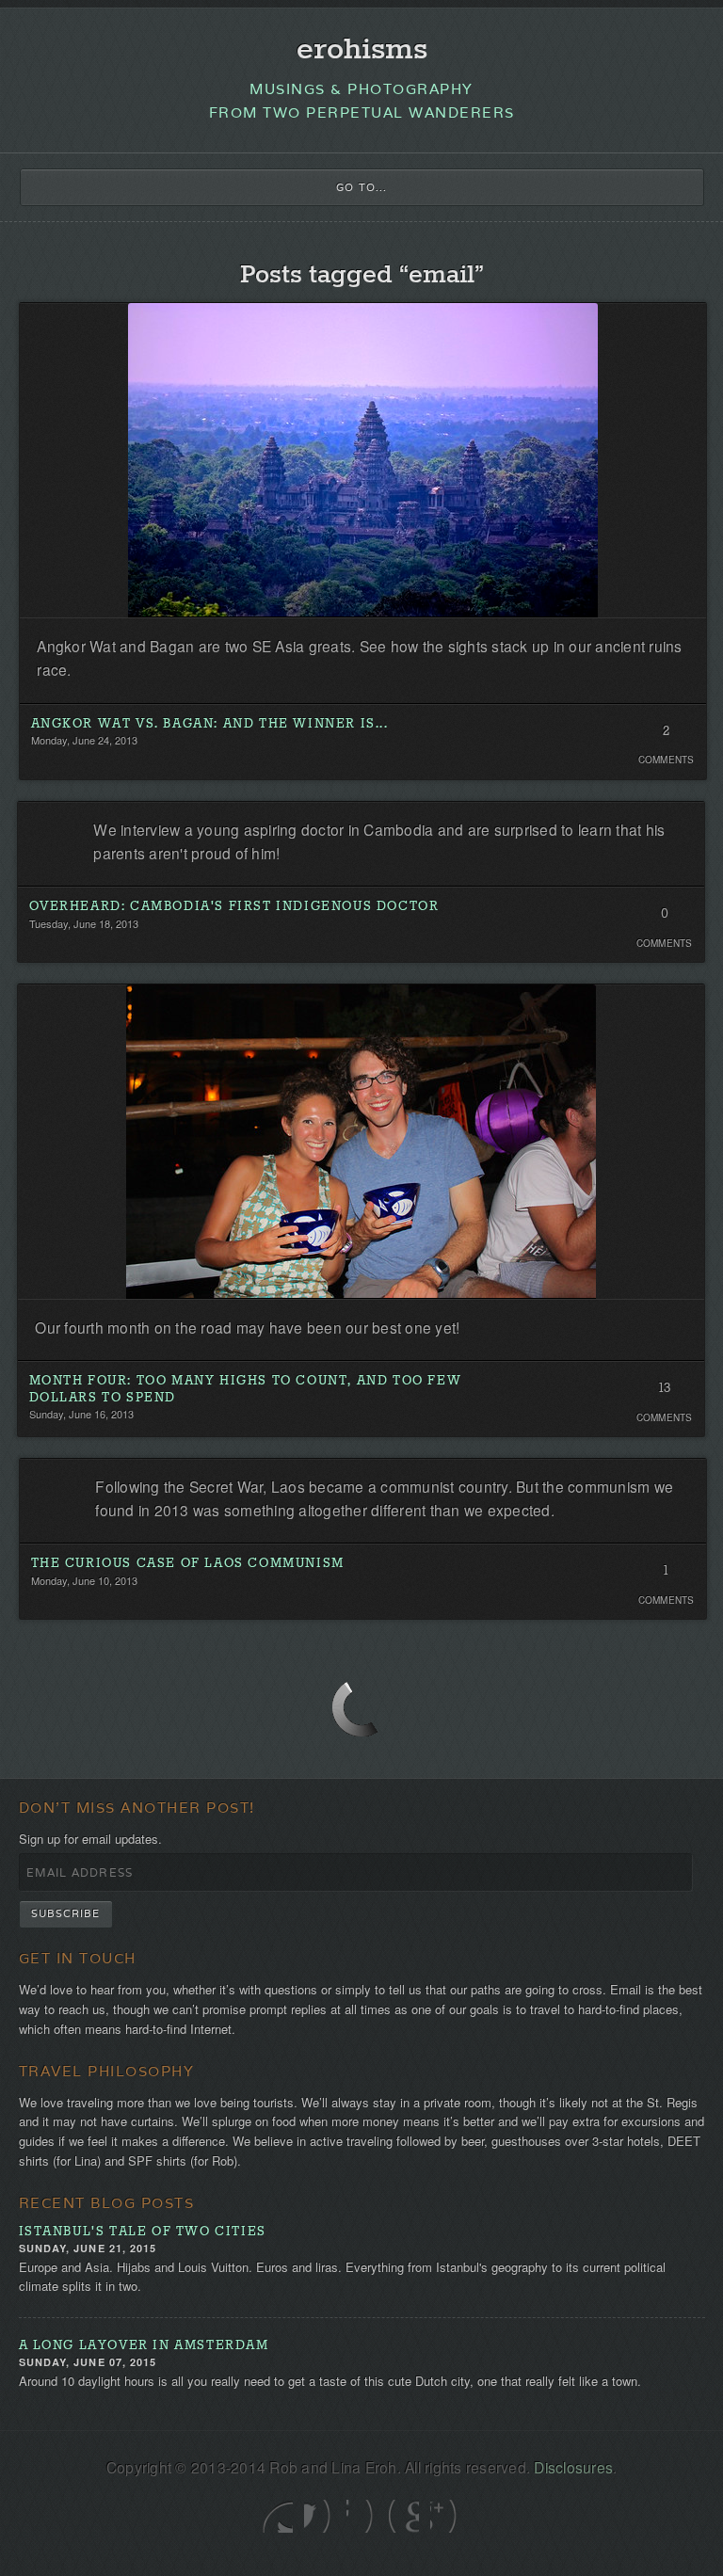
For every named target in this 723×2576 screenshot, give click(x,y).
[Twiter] (277, 2516)
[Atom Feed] (446, 2516)
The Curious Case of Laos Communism (188, 1564)
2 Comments (666, 736)
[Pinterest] (403, 2516)
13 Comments (664, 1393)
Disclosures (573, 2467)
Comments (667, 760)
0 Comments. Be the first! (664, 919)
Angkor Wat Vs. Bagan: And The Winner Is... (210, 724)
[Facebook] (320, 2516)
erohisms (362, 50)
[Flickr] (362, 2516)
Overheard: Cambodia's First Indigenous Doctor (234, 907)
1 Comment (666, 1576)
